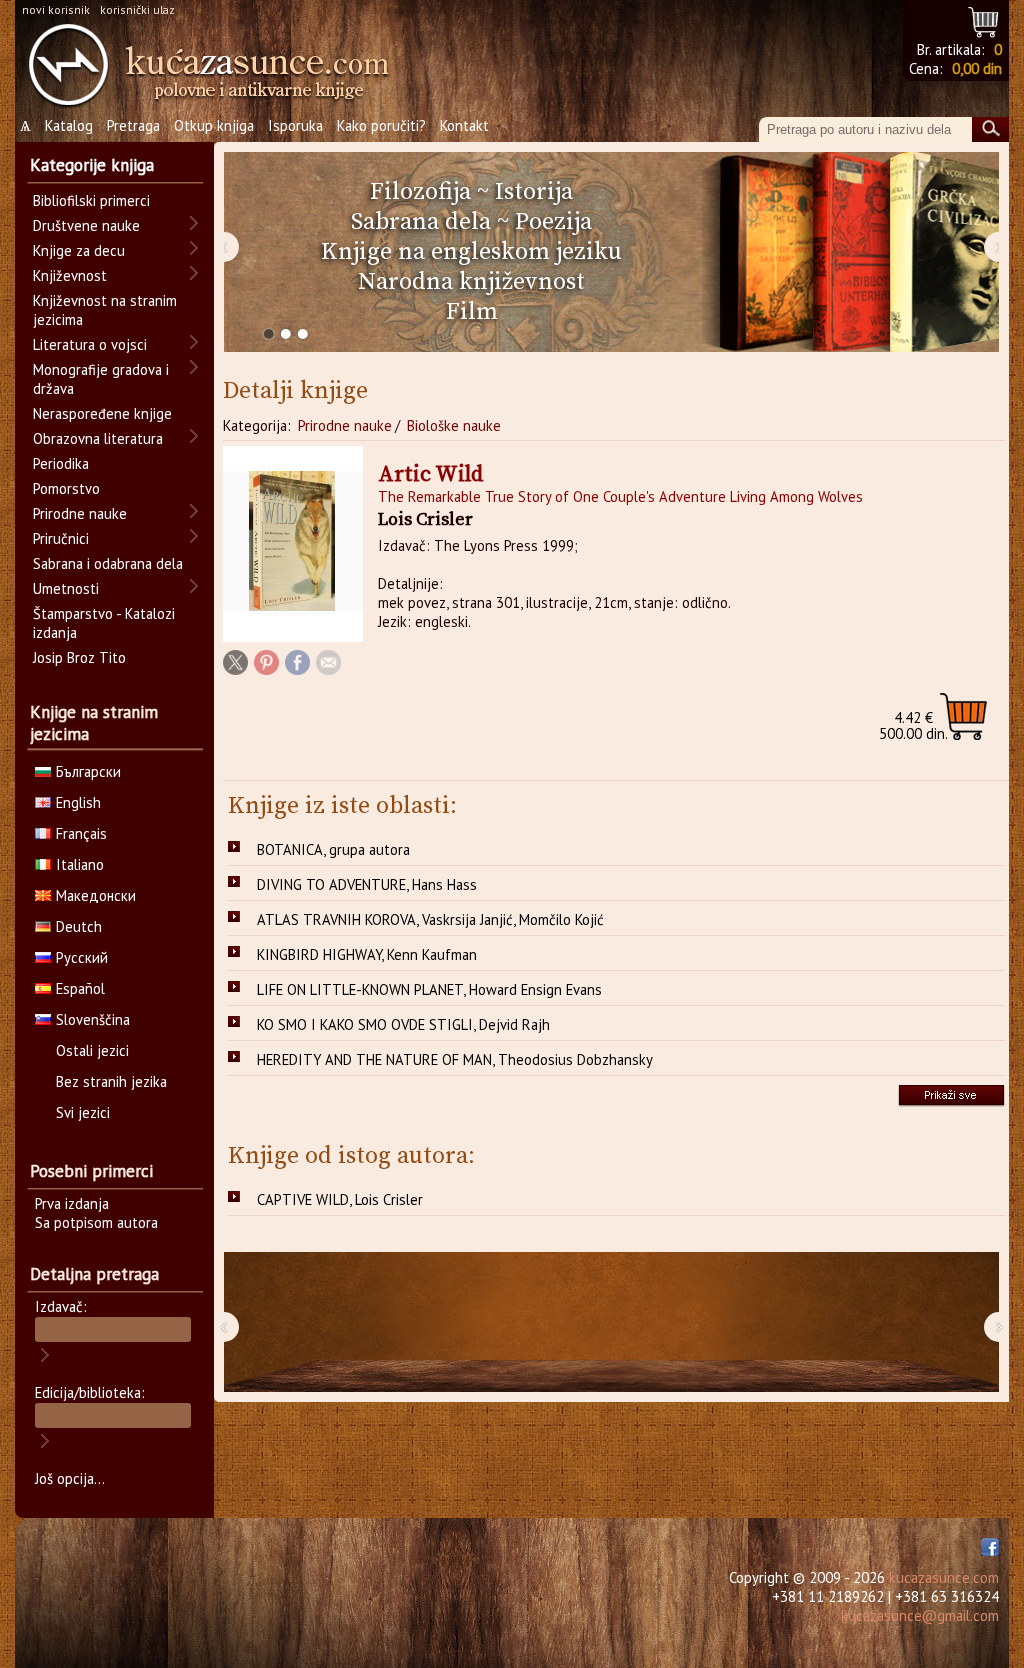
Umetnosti (66, 588)
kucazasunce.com (944, 1577)
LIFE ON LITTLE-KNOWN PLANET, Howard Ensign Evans (429, 989)
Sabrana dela (421, 222)
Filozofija (420, 192)
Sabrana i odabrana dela (108, 563)
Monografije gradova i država (101, 379)
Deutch (79, 926)
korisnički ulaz (137, 9)
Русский (82, 957)
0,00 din (977, 68)
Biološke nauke (454, 425)
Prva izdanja (72, 1203)
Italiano (80, 864)
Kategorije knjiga (92, 165)
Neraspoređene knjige (102, 413)
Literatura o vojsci (90, 344)
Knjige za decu (79, 250)
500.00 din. (913, 725)
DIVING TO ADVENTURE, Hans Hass (367, 884)
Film (472, 312)
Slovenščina (93, 1019)
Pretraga (133, 125)
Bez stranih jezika (111, 1081)
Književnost (70, 275)
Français (81, 833)
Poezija (553, 222)
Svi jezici (83, 1112)
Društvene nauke (86, 225)
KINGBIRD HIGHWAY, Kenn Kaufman (367, 954)
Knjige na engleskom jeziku (471, 252)
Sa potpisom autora (96, 1222)
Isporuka (295, 125)
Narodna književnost (471, 282)
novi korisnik (56, 9)
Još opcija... (70, 1478)
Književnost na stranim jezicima (105, 310)
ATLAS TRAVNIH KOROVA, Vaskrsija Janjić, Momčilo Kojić (430, 919)
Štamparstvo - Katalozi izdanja (104, 623)
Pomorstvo (66, 488)
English (78, 802)
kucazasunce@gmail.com (920, 1615)
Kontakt (464, 125)
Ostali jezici (92, 1050)
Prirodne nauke (345, 425)
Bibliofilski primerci (91, 200)
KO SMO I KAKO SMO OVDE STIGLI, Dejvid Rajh (403, 1024)
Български (88, 771)
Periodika (61, 463)
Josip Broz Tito (79, 657)
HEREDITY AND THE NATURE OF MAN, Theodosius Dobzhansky (455, 1059)
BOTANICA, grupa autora (333, 849)
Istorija (534, 192)
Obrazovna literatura (98, 438)
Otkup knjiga (214, 125)
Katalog (69, 125)
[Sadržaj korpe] (984, 19)
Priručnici (61, 538)
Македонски (96, 895)
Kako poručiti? (381, 125)
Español (80, 988)
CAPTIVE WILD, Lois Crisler (340, 1199)
